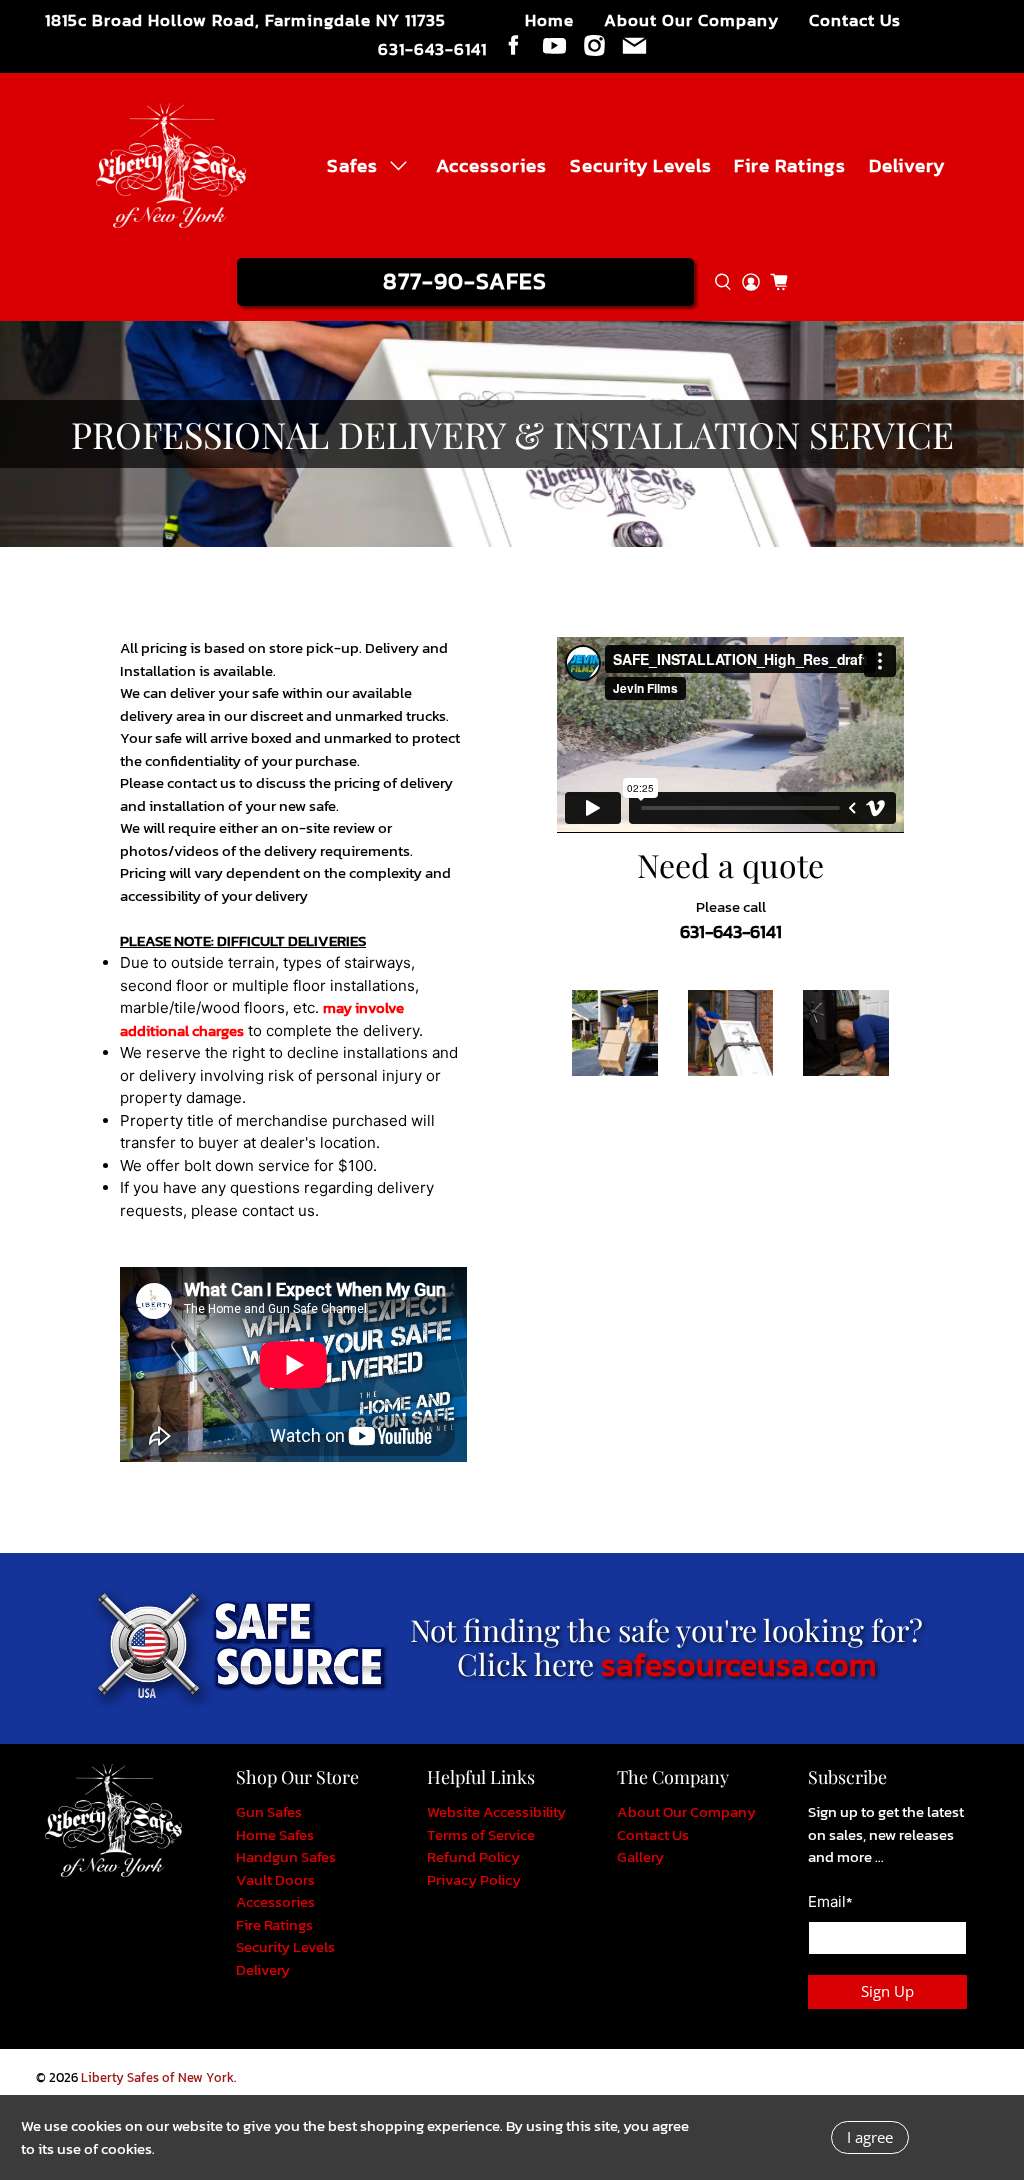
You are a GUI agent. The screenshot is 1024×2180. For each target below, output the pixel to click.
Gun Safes (269, 1811)
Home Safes (275, 1834)
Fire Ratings (790, 165)
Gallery (640, 1856)
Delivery (907, 165)
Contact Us (855, 20)
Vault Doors (275, 1879)
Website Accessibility (496, 1811)
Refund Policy (473, 1856)
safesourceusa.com (738, 1665)
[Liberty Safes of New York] (171, 165)
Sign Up (887, 1991)
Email (830, 1902)
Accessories (491, 165)
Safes (352, 165)
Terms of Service (481, 1834)
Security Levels (641, 165)
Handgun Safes (286, 1856)
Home (549, 20)
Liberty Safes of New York (157, 2077)
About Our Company (691, 20)
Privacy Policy (474, 1879)
